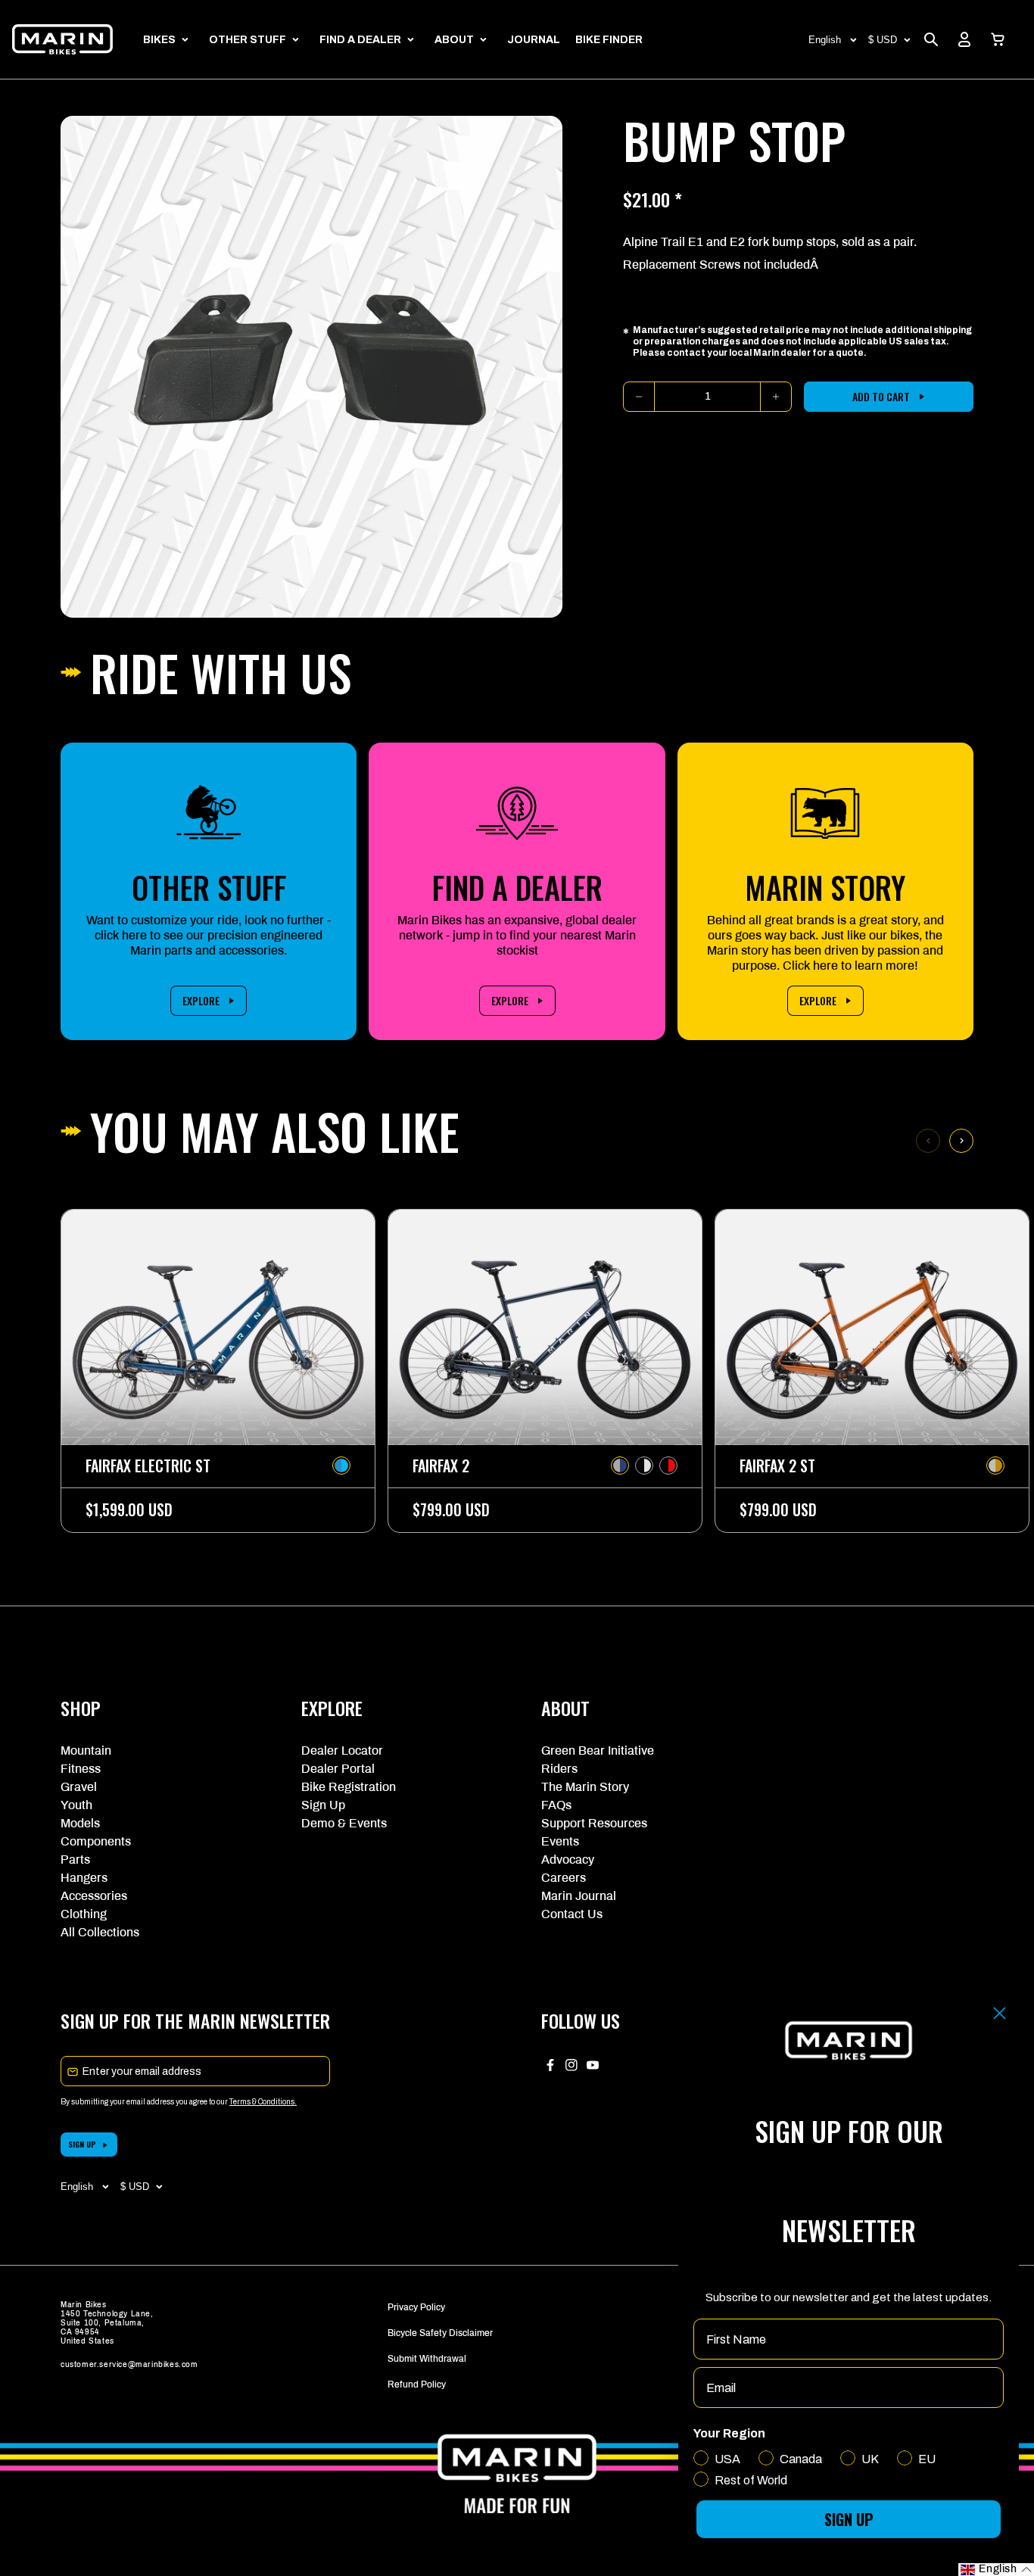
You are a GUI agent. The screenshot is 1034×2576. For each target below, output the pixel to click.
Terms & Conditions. (263, 2102)
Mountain (86, 1751)
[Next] (961, 1141)
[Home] (62, 39)
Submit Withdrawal (427, 2359)
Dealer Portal (338, 1769)
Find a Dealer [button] (360, 40)
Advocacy (568, 1860)
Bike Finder (609, 40)
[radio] (341, 1466)
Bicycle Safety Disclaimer (440, 2333)
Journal (534, 40)
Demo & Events (344, 1823)
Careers (564, 1878)
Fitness (81, 1769)
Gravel (79, 1787)
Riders (559, 1769)
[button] (998, 39)
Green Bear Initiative (598, 1751)
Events (560, 1841)
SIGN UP (82, 2144)
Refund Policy (417, 2384)
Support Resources (594, 1823)
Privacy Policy (416, 2307)
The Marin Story (585, 1787)
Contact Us (572, 1914)
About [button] (454, 40)
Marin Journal (579, 1896)
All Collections (100, 1932)
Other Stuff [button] (248, 40)
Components (96, 1841)
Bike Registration (349, 1787)
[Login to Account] (964, 39)
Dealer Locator (342, 1751)
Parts (75, 1860)
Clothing (84, 1914)
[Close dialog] (1000, 2013)
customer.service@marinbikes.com (129, 2364)
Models (80, 1823)
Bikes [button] (159, 40)
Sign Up (323, 1805)
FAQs (556, 1805)
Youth (76, 1805)
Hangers (84, 1878)
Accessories (94, 1896)
